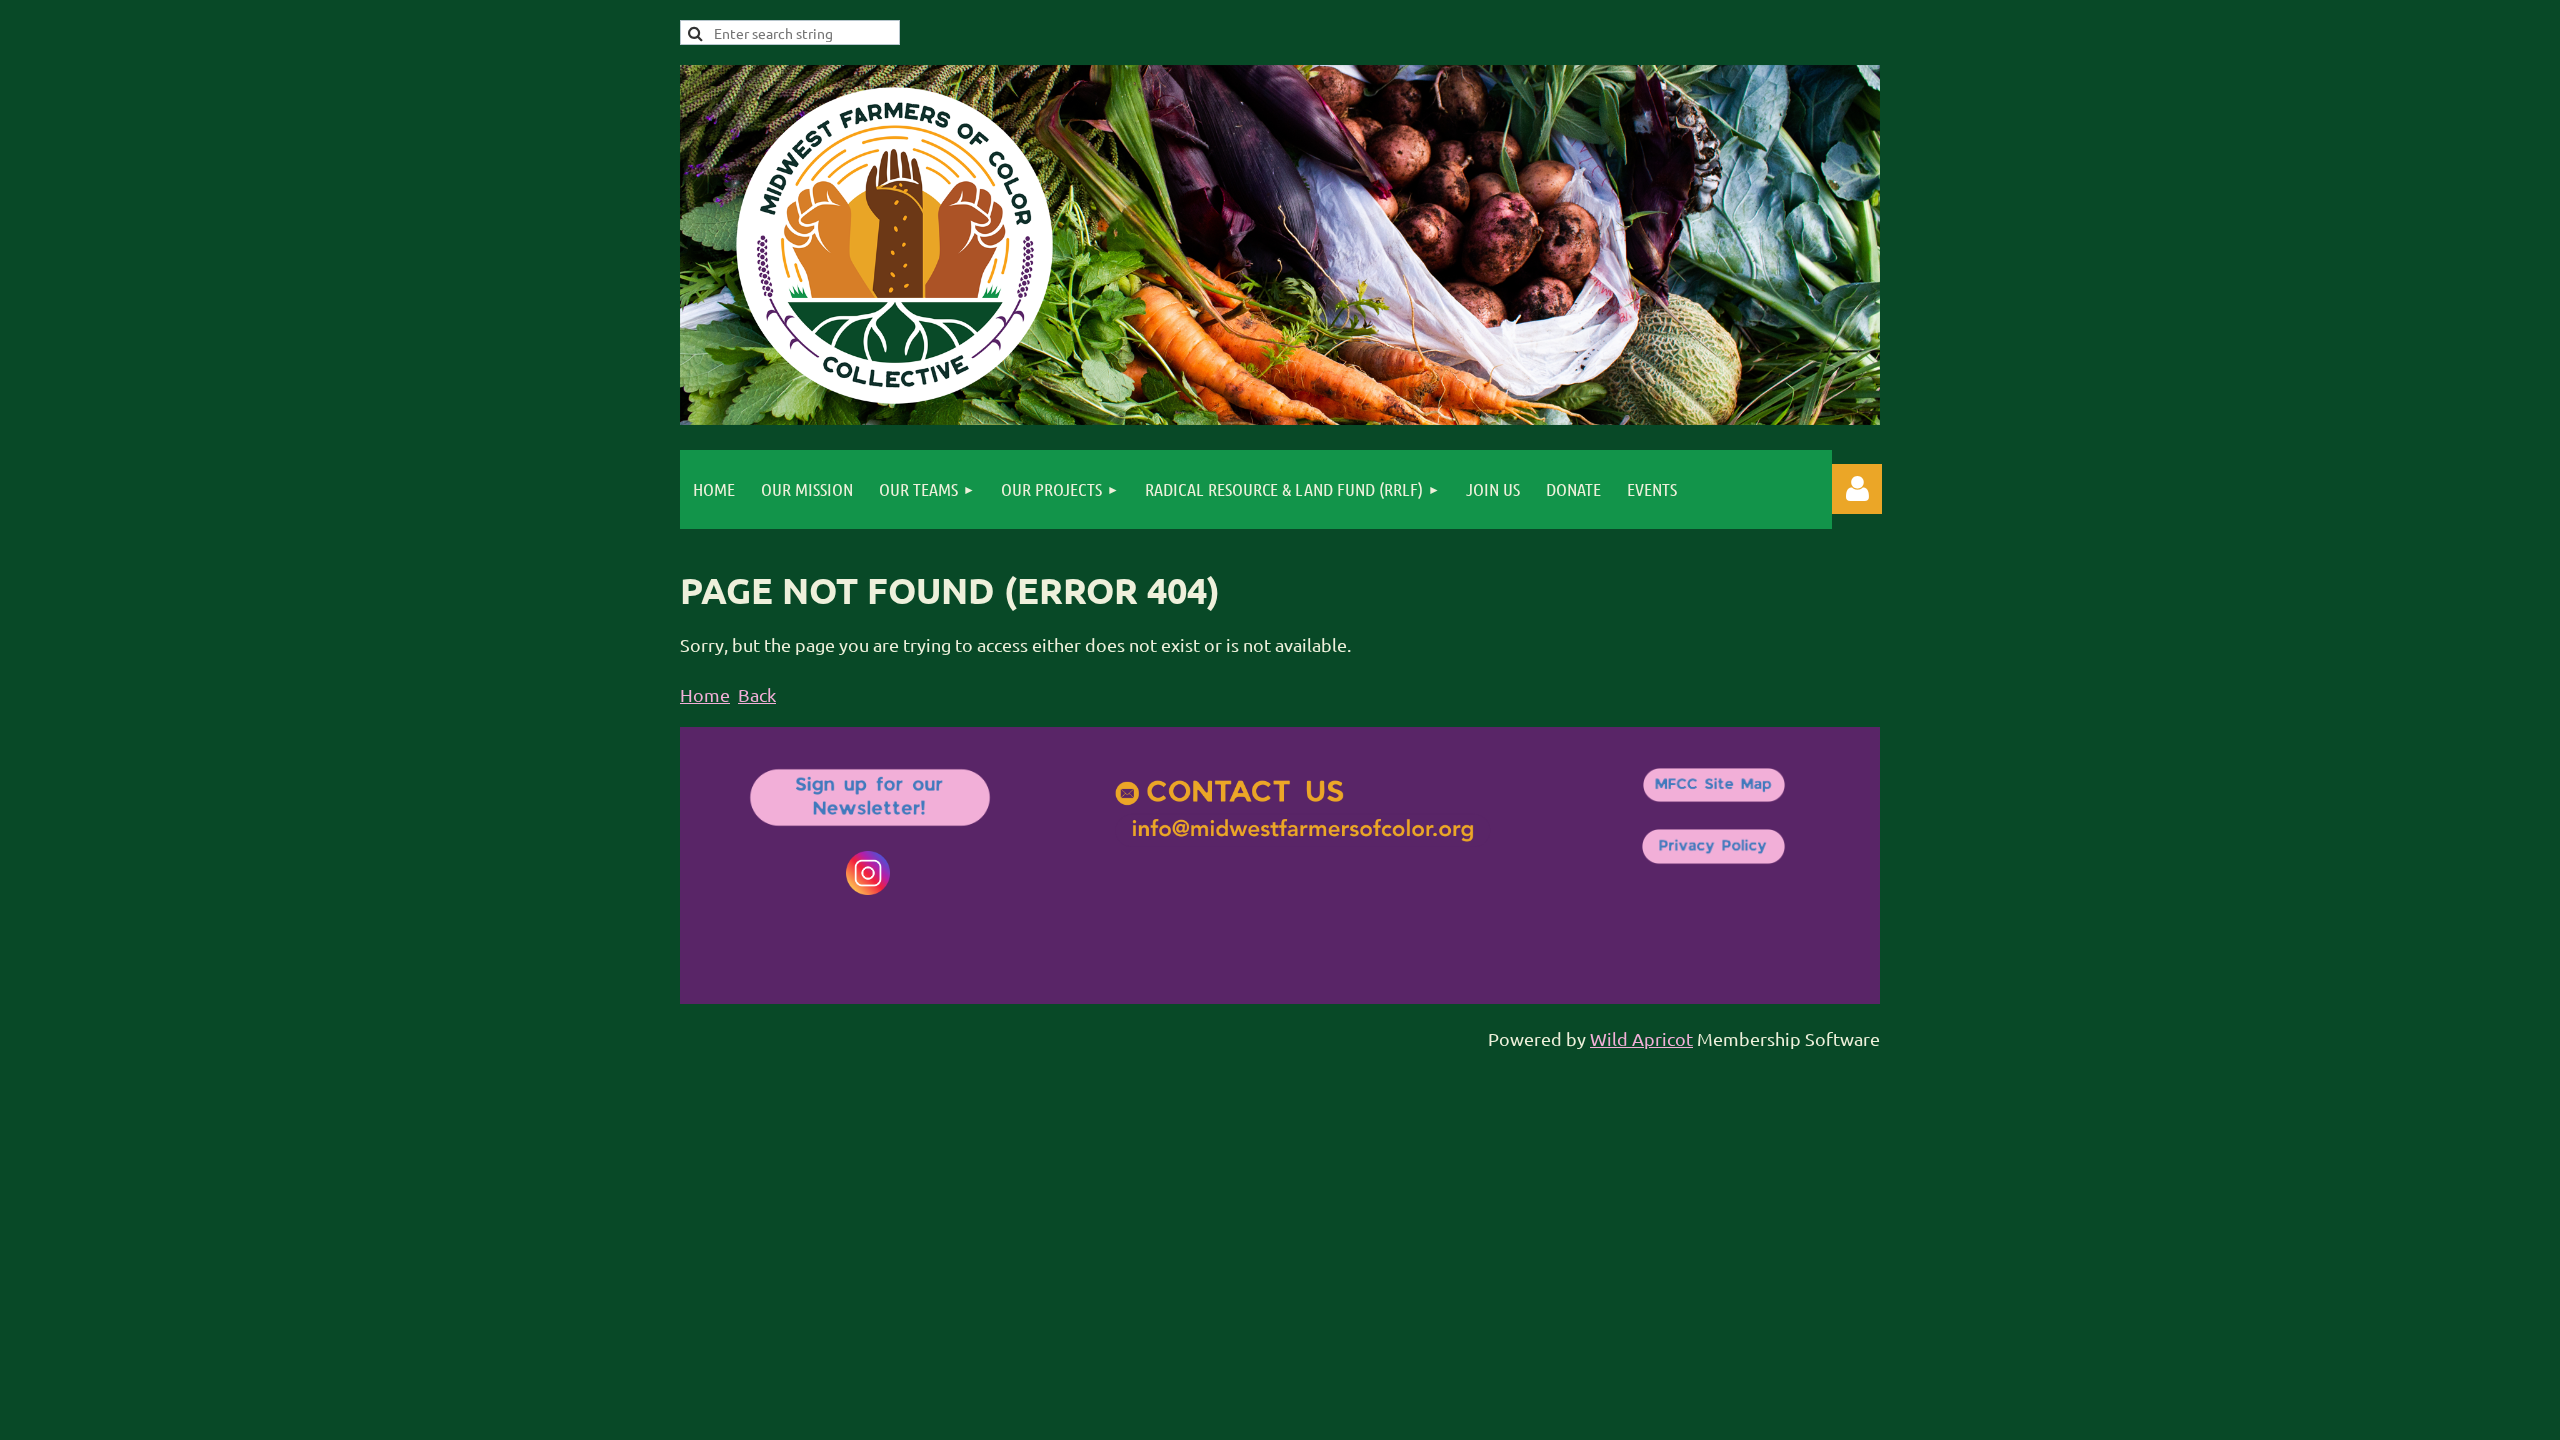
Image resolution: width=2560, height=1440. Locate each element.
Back (757, 694)
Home (705, 694)
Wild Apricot (1641, 1038)
